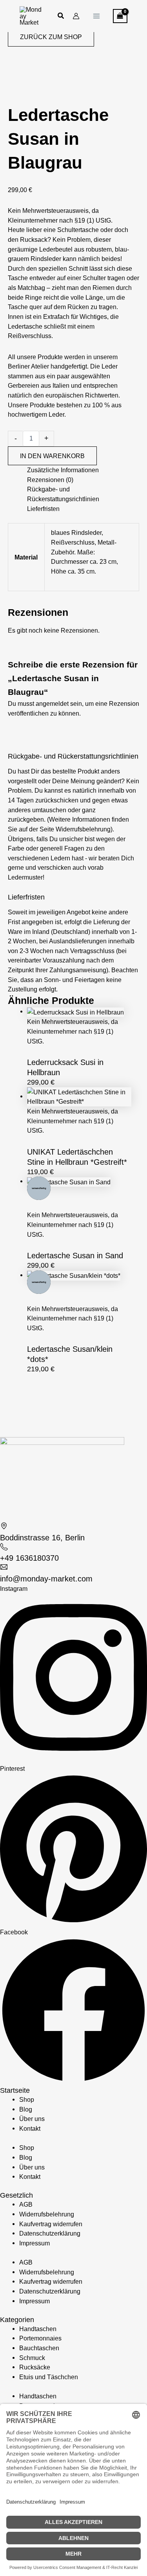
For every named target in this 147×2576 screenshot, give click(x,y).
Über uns (32, 2119)
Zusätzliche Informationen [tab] (63, 470)
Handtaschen (38, 2329)
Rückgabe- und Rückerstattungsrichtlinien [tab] (63, 494)
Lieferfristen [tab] (43, 509)
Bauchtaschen (39, 2348)
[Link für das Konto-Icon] (76, 16)
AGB (26, 2204)
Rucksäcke (35, 2367)
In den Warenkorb (52, 456)
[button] (61, 17)
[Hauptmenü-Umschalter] (96, 16)
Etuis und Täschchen (49, 2377)
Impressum (34, 2243)
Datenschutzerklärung (50, 2233)
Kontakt (30, 2128)
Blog (26, 2109)
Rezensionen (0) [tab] (50, 480)
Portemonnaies (40, 2338)
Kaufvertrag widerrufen (51, 2224)
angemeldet (52, 703)
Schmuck (32, 2358)
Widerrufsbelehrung (47, 2214)
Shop (27, 2099)
